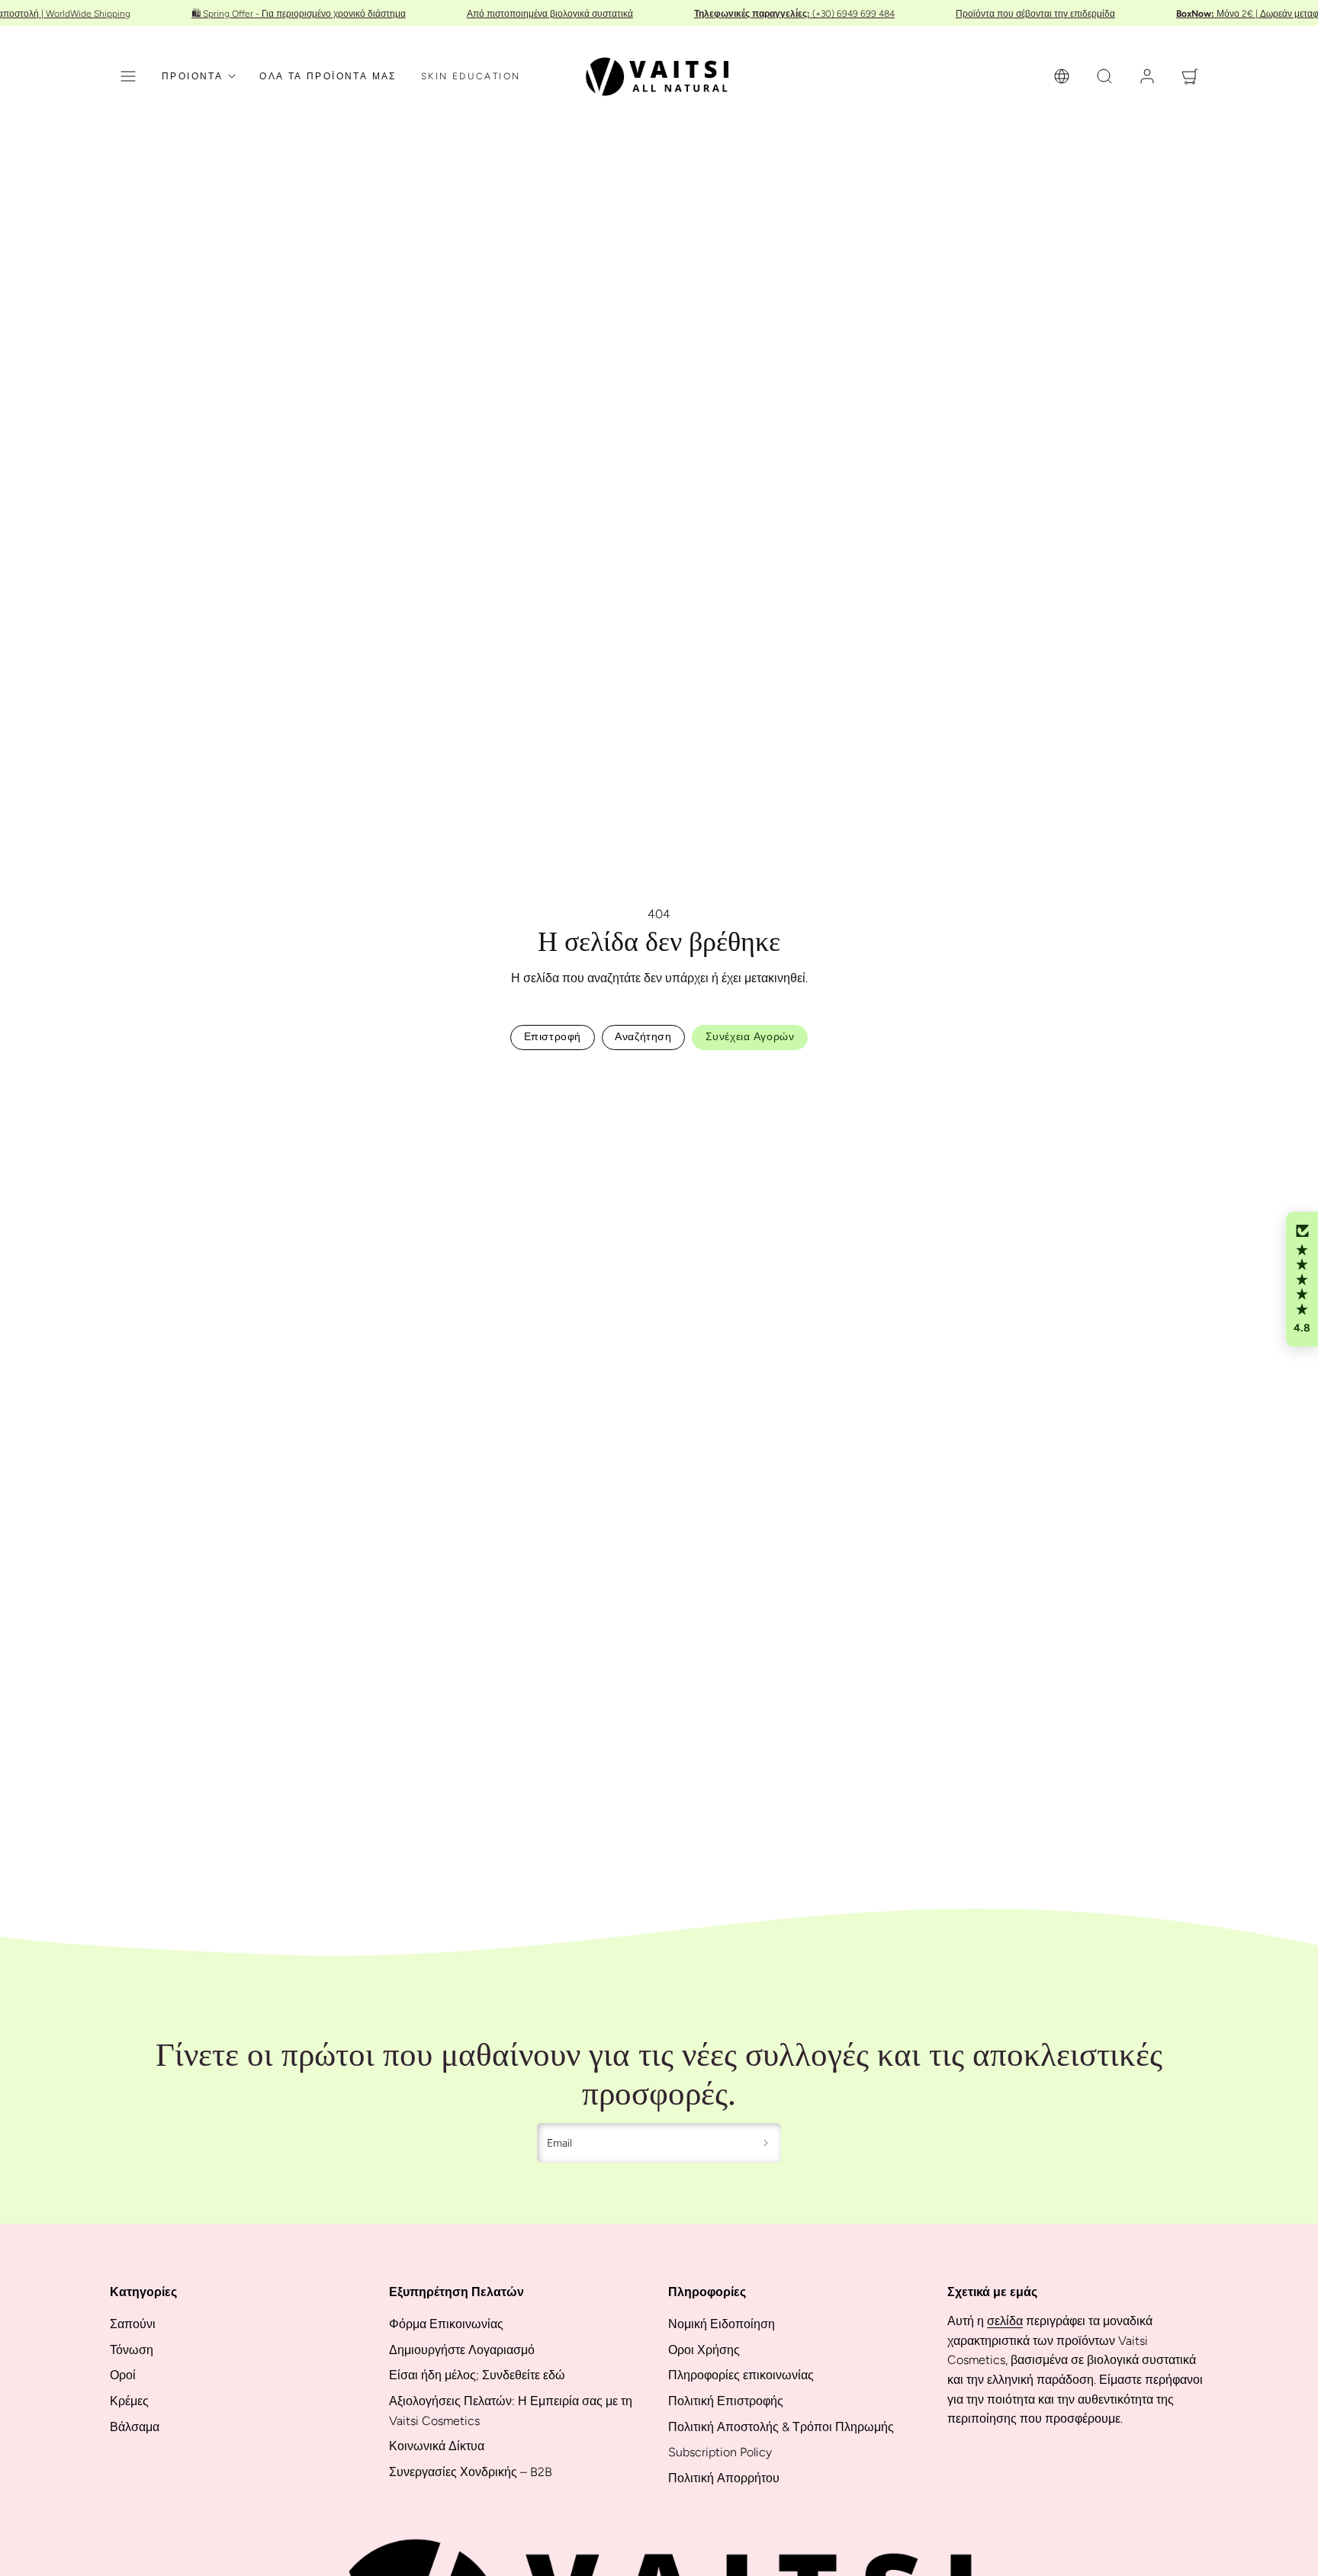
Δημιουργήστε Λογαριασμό (462, 2350)
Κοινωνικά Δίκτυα (437, 2446)
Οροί (123, 2375)
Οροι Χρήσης (704, 2350)
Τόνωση (132, 2350)
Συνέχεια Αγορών (750, 1037)
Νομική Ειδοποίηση (722, 2324)
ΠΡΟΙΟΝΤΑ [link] (192, 76)
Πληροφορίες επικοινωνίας (741, 2375)
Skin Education (471, 76)
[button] (128, 76)
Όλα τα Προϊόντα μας (328, 76)
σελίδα (1005, 2321)
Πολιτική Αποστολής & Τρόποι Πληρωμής (781, 2427)
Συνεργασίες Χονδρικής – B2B (471, 2472)
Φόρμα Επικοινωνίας (446, 2324)
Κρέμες (129, 2401)
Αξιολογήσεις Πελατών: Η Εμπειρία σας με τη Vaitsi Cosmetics (511, 2411)
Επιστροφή (553, 1037)
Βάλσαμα (135, 2427)
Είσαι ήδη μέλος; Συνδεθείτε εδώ (477, 2375)
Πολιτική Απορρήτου (724, 2478)
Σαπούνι (133, 2324)
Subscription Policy (720, 2452)
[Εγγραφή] (766, 2143)
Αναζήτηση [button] (643, 1037)
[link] (1062, 76)
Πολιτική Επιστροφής (726, 2401)
